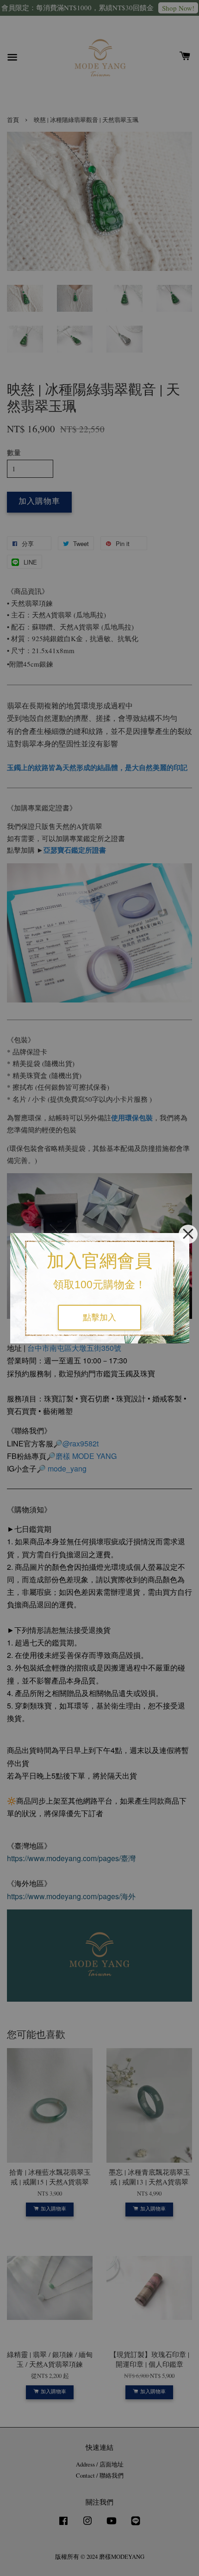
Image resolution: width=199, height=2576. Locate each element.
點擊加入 (99, 1317)
